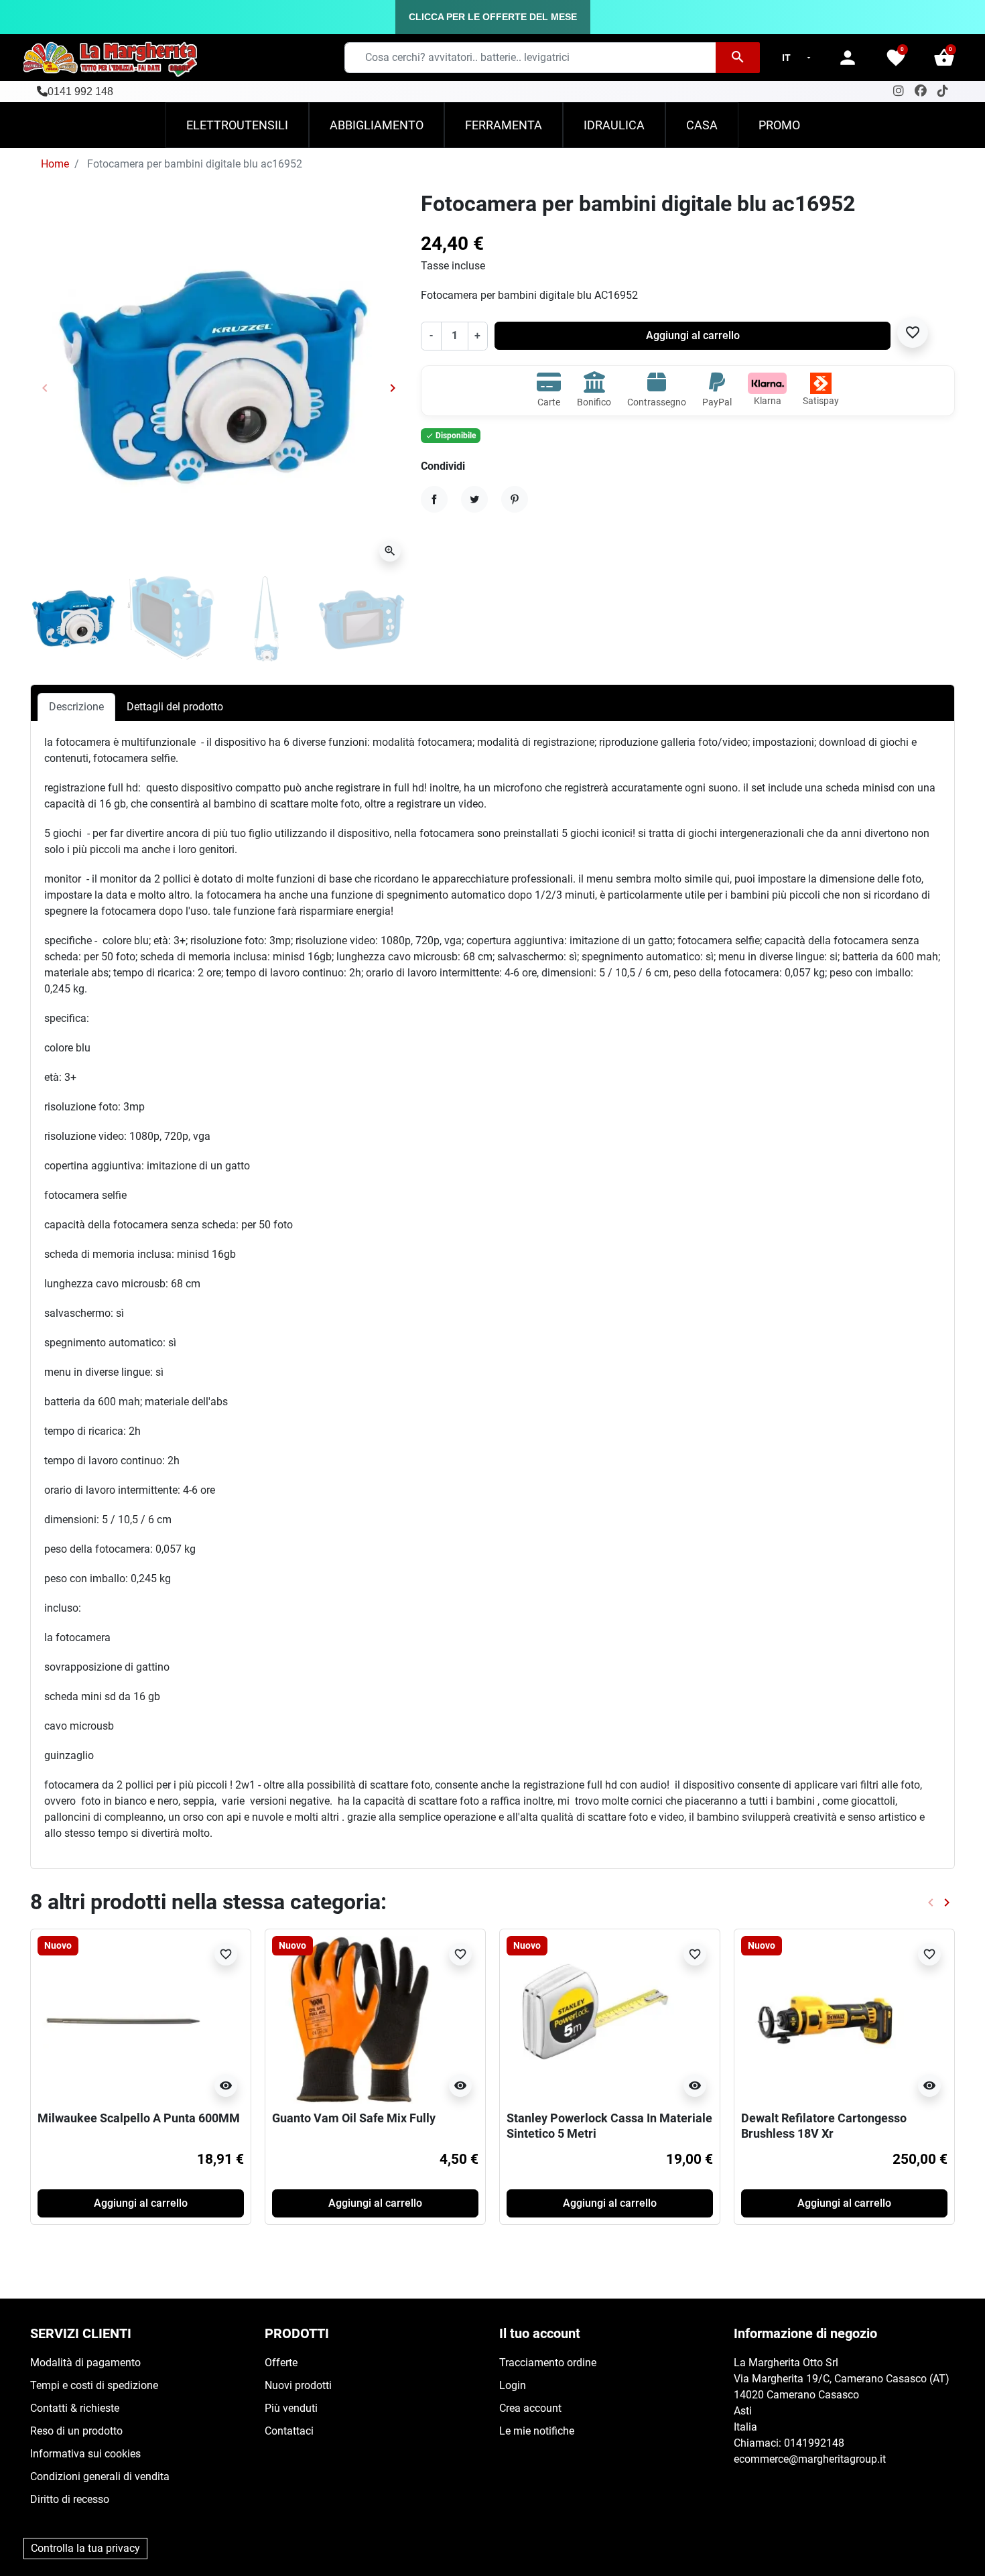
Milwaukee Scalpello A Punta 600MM (139, 2118)
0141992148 (814, 2443)
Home (55, 164)
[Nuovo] (121, 2019)
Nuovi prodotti (298, 2385)
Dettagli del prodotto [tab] (175, 707)
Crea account (530, 2408)
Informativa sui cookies (85, 2454)
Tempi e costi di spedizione (94, 2385)
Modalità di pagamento (85, 2363)
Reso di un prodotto (76, 2431)
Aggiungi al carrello (693, 335)
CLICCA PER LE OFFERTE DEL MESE (493, 17)
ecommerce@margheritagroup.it (810, 2459)
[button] (944, 58)
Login (513, 2385)
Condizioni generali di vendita (100, 2476)
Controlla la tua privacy (85, 2548)
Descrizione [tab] (76, 707)
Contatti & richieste (75, 2408)
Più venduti (291, 2408)
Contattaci (289, 2431)
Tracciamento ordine (548, 2363)
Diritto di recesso (70, 2499)
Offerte (281, 2363)
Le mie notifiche (537, 2431)
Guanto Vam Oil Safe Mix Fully (354, 2118)
